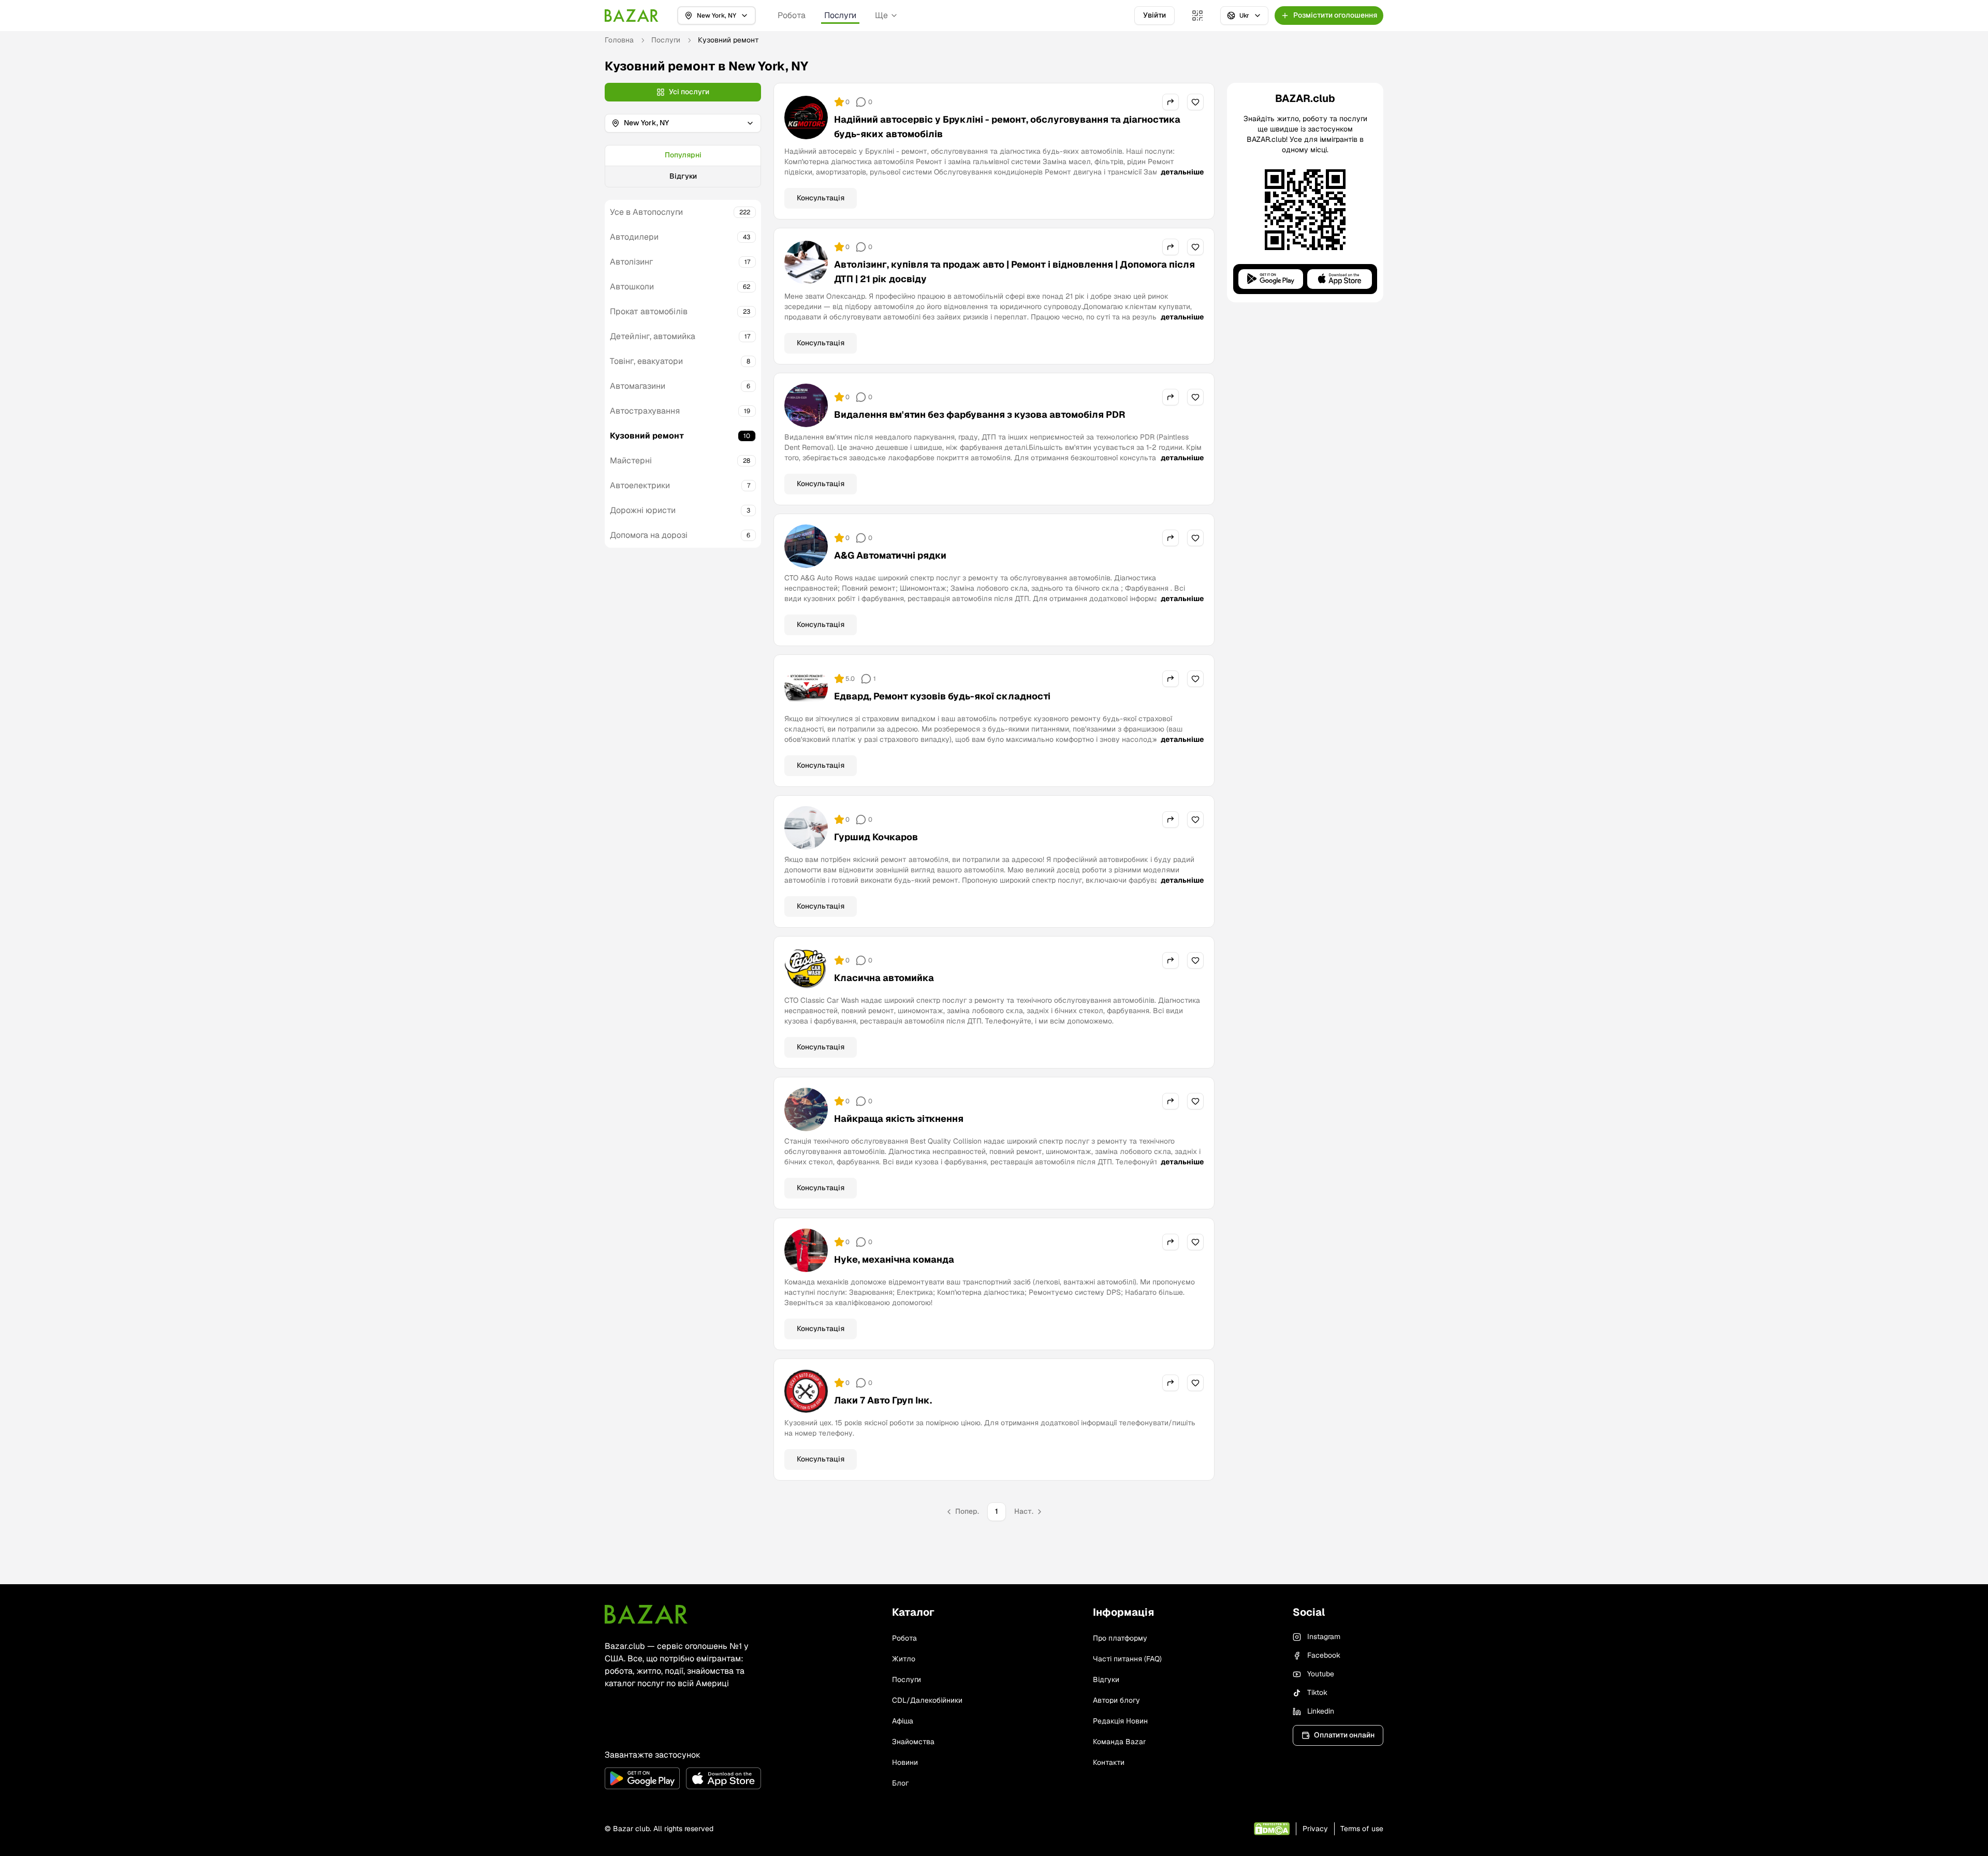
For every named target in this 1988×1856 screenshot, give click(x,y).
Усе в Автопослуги (646, 212)
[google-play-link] (642, 1778)
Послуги (840, 15)
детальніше (1182, 172)
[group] (683, 166)
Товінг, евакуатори (646, 361)
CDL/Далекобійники (927, 1700)
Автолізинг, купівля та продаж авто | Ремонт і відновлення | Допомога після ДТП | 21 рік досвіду (1014, 272)
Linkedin (1321, 1711)
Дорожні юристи (643, 510)
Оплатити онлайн (1344, 1735)
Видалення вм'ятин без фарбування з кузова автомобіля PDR (980, 414)
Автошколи (632, 287)
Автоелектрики (640, 485)
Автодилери (634, 237)
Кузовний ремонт (647, 436)
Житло (904, 1659)
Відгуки (683, 176)
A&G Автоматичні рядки (890, 555)
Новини (905, 1762)
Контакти (1109, 1762)
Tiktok (1317, 1692)
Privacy (1315, 1829)
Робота (792, 15)
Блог (900, 1783)
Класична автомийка (884, 978)
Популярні (683, 155)
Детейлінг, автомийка (653, 336)
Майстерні (631, 461)
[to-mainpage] (646, 1614)
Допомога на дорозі (649, 535)
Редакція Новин (1120, 1721)
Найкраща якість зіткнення (899, 1119)
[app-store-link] (723, 1778)
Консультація (821, 198)
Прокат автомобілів (649, 311)
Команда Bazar (1119, 1742)
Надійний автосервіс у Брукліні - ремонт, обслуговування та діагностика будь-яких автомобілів (1007, 127)
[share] (1171, 102)
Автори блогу (1116, 1700)
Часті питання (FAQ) (1127, 1659)
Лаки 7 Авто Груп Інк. (883, 1400)
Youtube (1321, 1674)
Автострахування (645, 411)
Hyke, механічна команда (894, 1259)
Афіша (903, 1721)
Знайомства (913, 1742)
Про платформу (1120, 1638)
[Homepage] (632, 16)
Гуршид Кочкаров (876, 837)
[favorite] (1195, 102)
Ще (881, 15)
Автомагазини (638, 386)
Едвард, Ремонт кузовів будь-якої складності (942, 696)
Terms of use (1362, 1829)
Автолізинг (631, 262)
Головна (619, 40)
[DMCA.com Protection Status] (1272, 1829)
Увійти (1154, 15)
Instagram (1324, 1636)
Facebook (1324, 1655)
